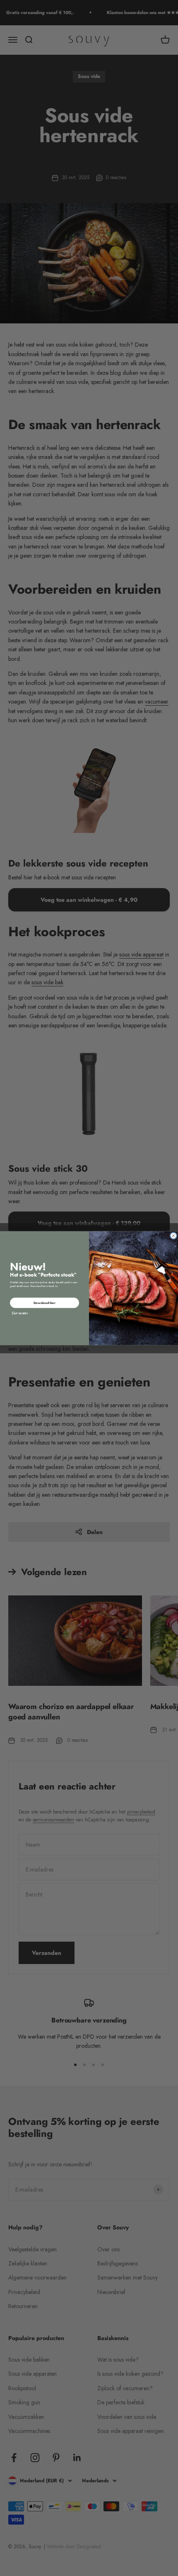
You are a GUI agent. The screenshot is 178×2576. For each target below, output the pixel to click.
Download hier (44, 1303)
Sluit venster (20, 1313)
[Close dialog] (174, 1235)
